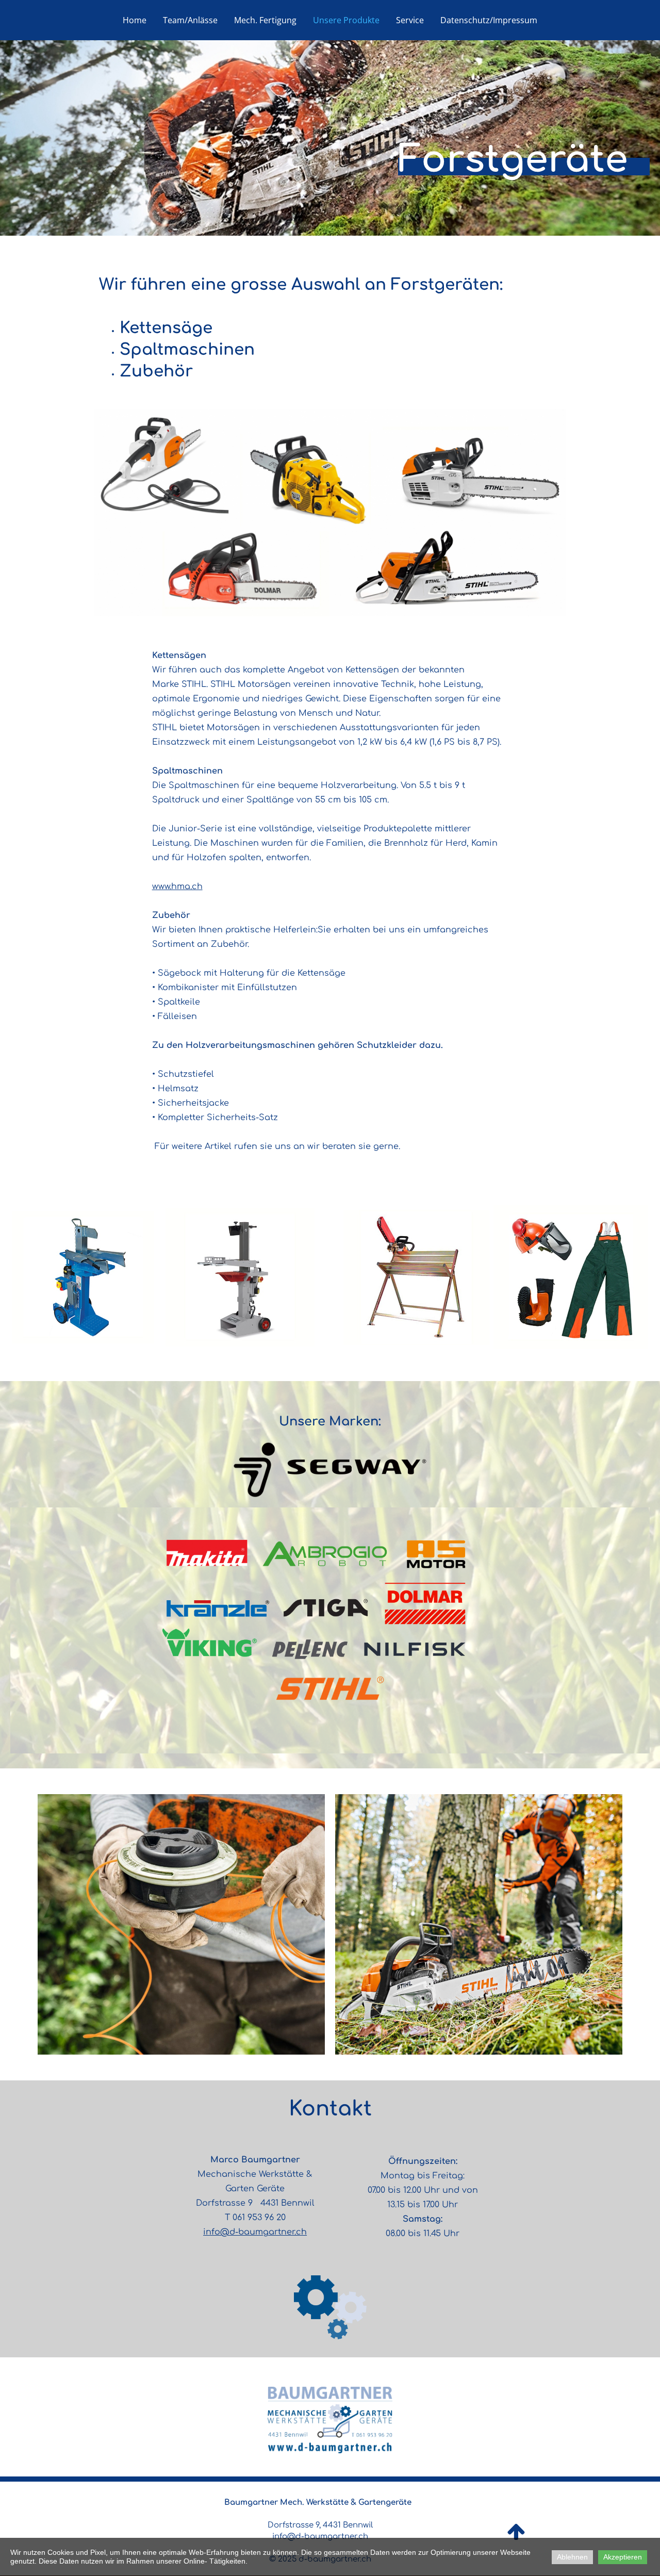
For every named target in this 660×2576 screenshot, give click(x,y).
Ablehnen (572, 2557)
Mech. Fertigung (265, 20)
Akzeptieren (623, 2557)
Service (410, 20)
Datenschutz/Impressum (489, 20)
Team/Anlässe (190, 20)
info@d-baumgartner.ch (255, 2232)
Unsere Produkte (346, 20)
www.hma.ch (177, 887)
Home (135, 20)
